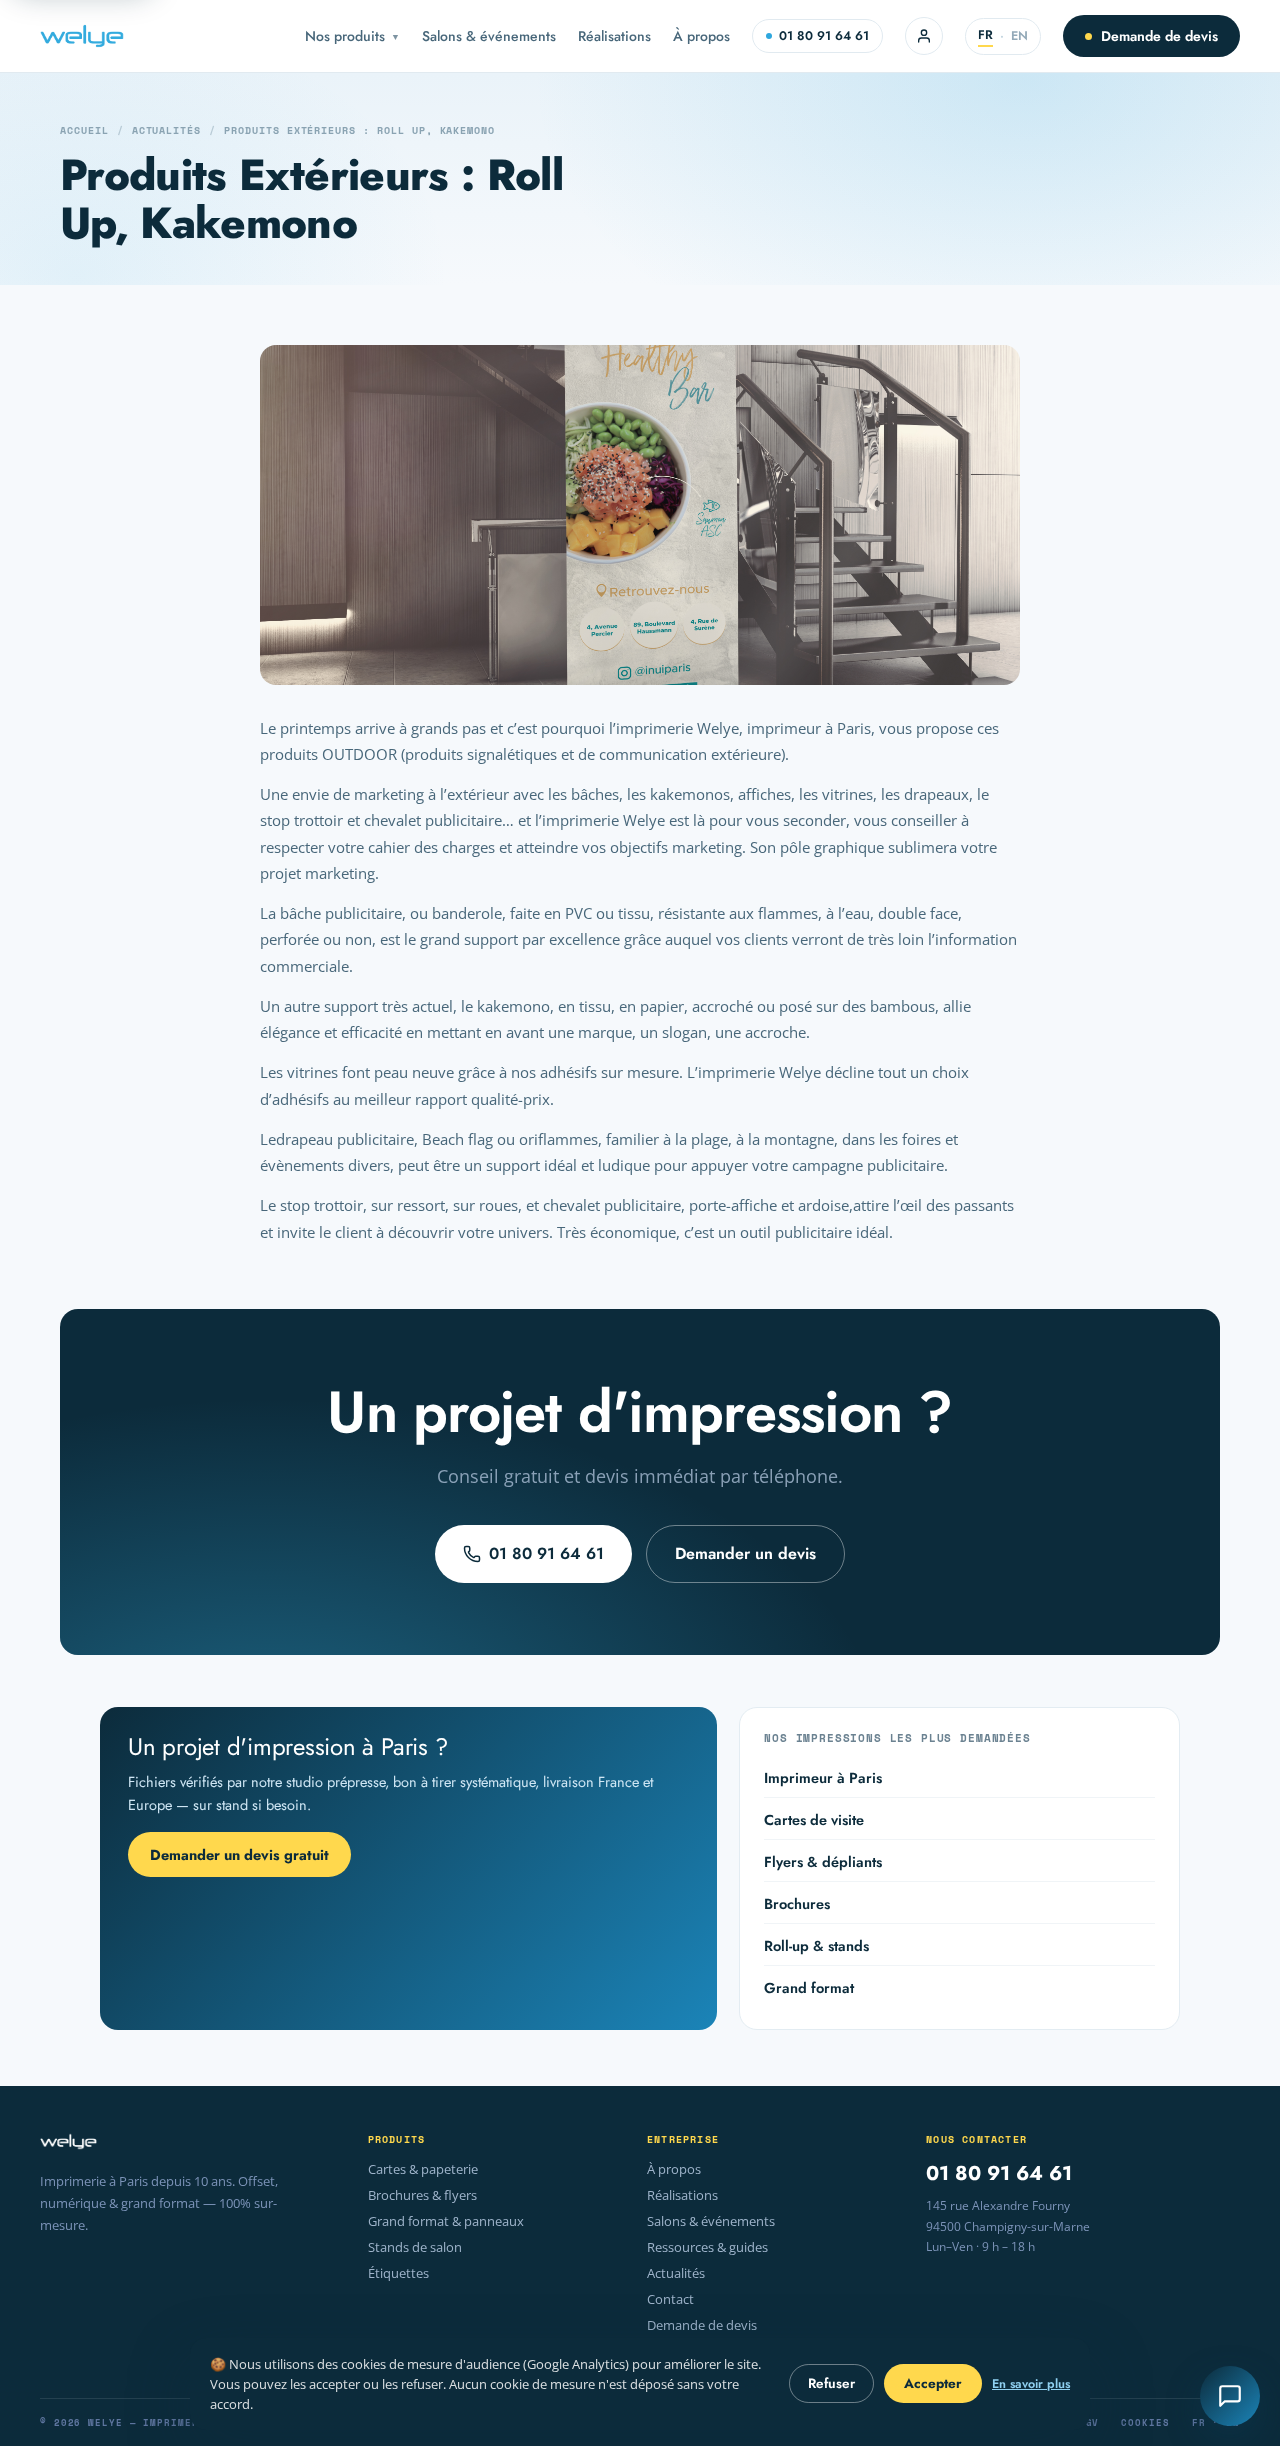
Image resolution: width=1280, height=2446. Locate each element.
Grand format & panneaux (446, 2221)
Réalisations (614, 36)
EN (1019, 36)
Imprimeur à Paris (823, 1777)
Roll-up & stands (816, 1945)
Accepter (933, 2383)
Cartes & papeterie (423, 2169)
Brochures (797, 1903)
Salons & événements (489, 36)
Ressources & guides (707, 2247)
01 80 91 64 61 (824, 36)
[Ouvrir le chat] (1230, 2396)
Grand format (809, 1987)
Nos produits (352, 36)
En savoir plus (1031, 2384)
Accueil (84, 130)
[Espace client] (924, 36)
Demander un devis (745, 1553)
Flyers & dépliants (823, 1861)
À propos (701, 36)
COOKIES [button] (1145, 2422)
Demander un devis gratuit (239, 1854)
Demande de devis (1159, 36)
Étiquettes (398, 2273)
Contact (670, 2299)
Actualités (167, 130)
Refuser (831, 2383)
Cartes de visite (814, 1819)
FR (985, 35)
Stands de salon (415, 2247)
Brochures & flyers (422, 2195)
